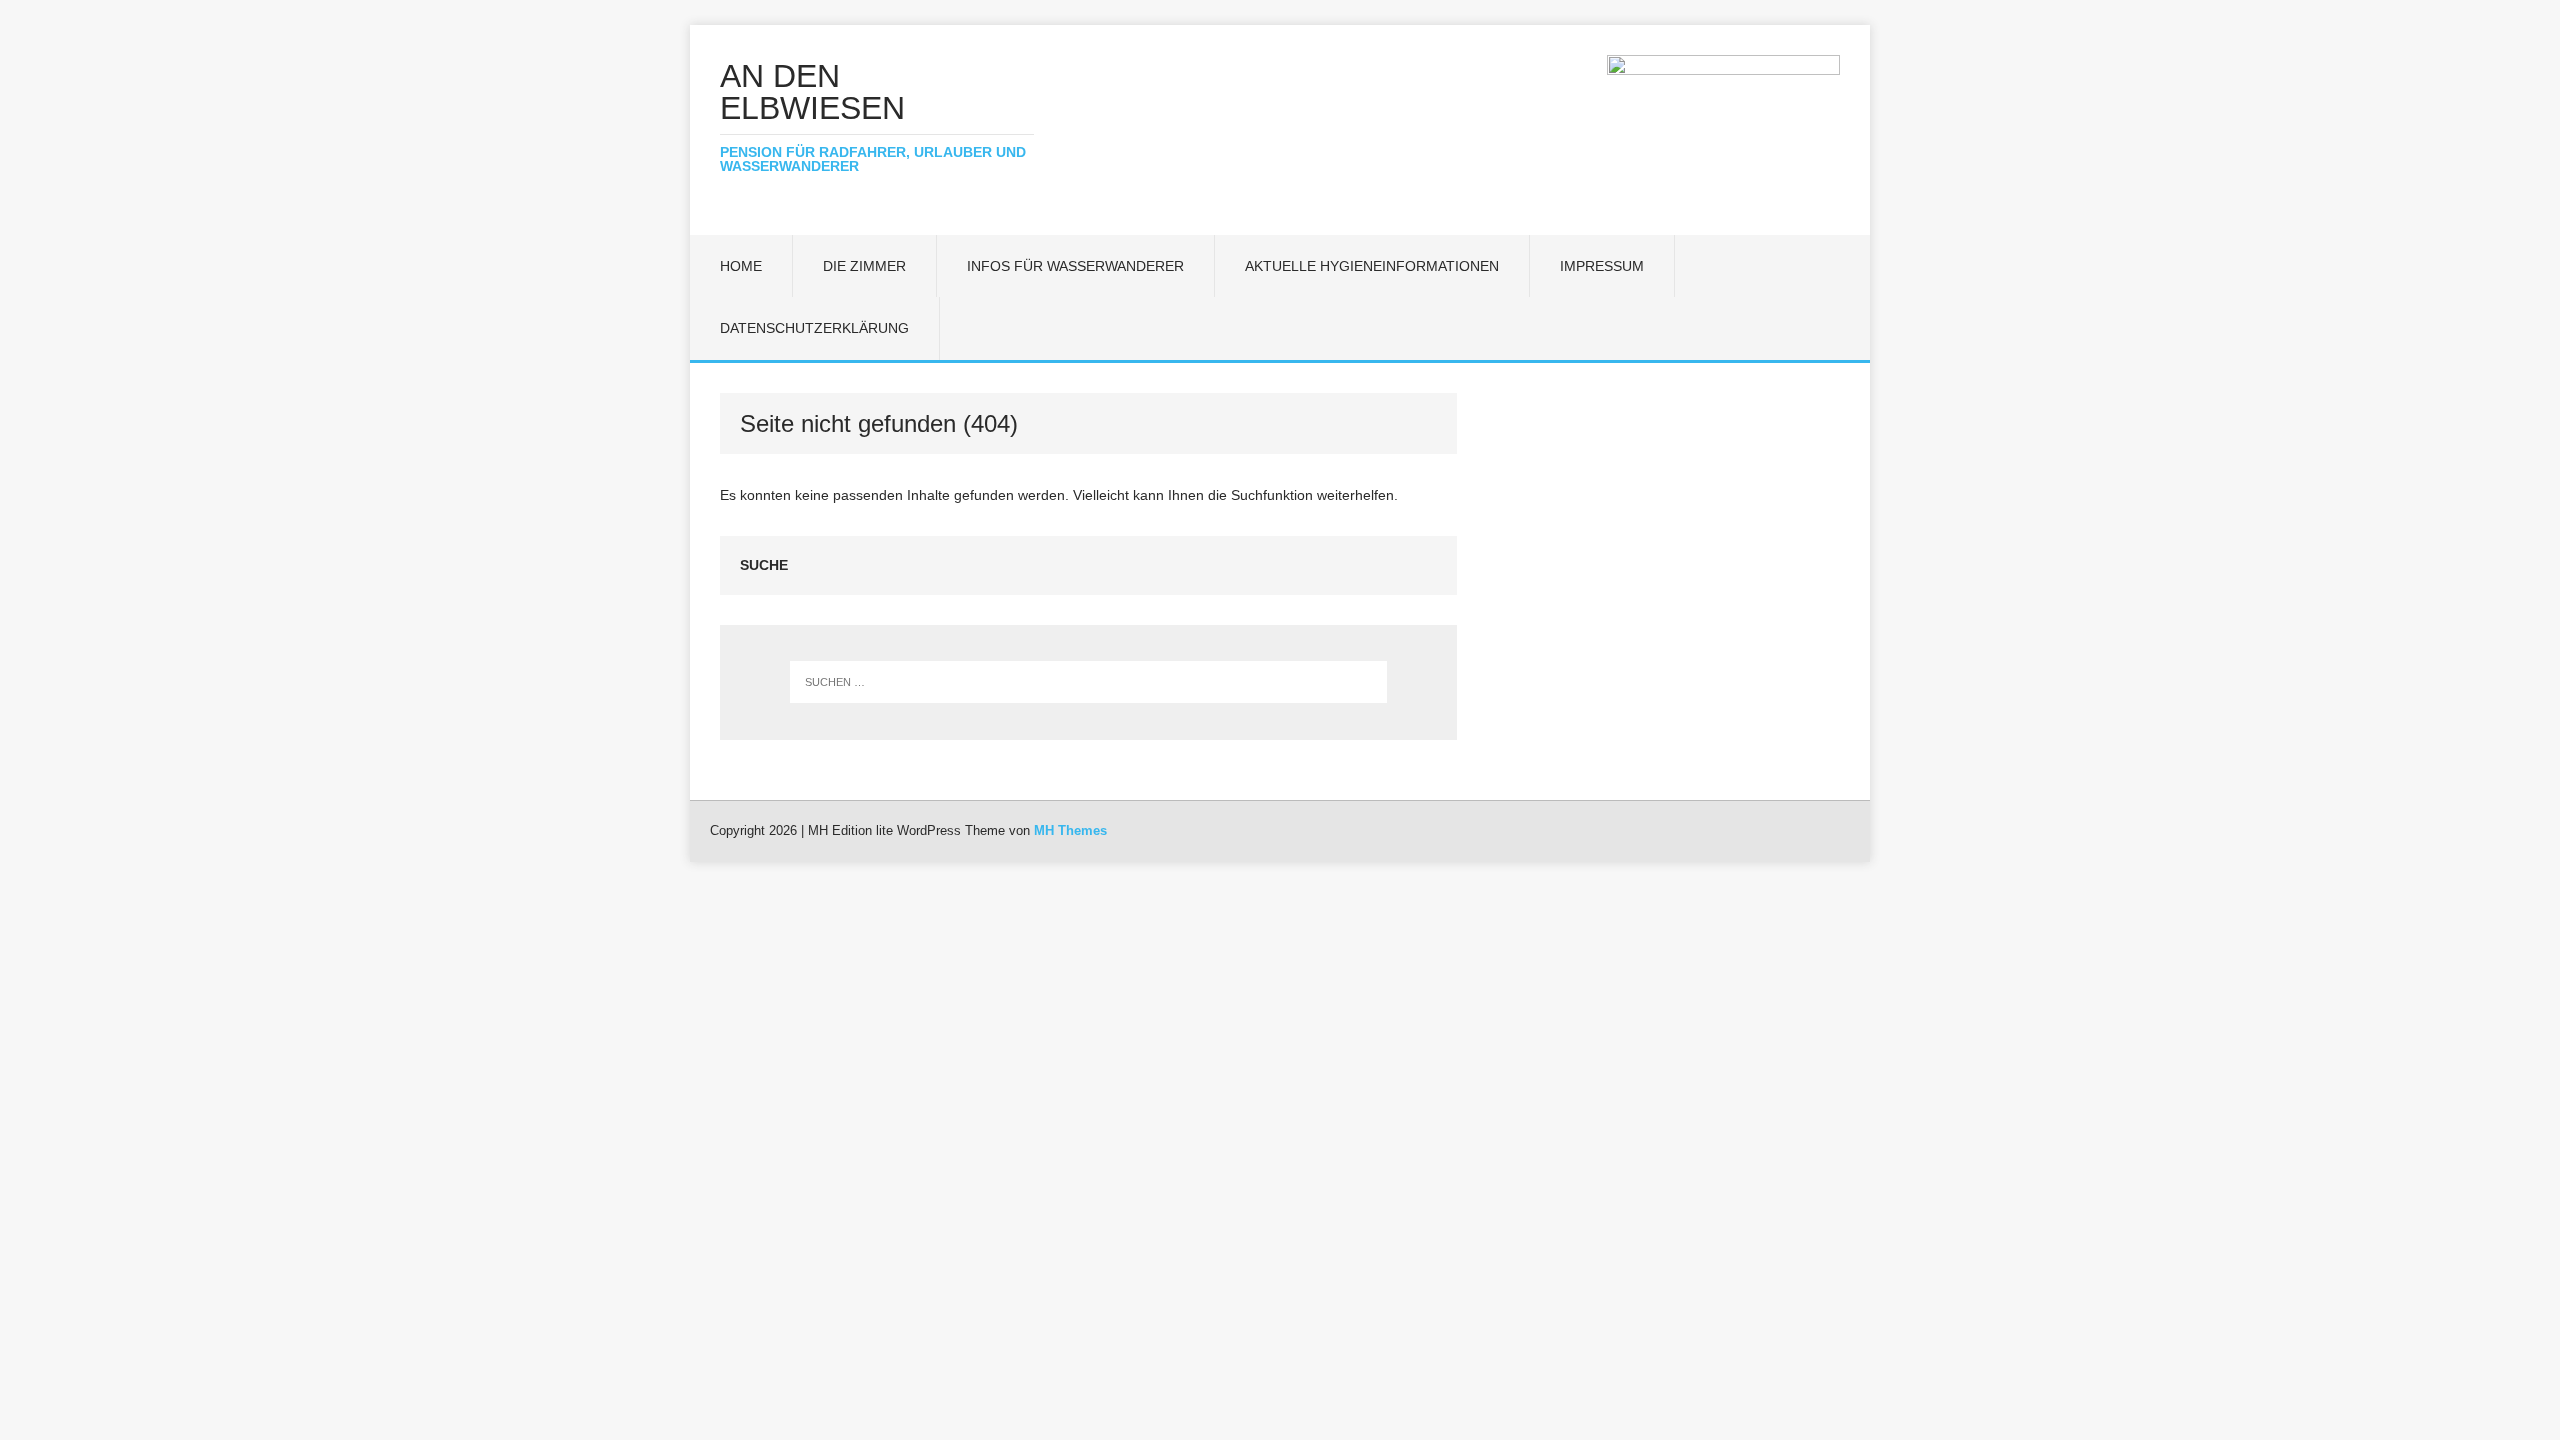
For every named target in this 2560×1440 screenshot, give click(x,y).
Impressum (1602, 266)
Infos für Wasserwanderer (1075, 266)
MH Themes (1070, 830)
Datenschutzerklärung (814, 328)
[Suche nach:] (1089, 682)
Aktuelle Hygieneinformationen (1372, 266)
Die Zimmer (864, 266)
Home (741, 266)
